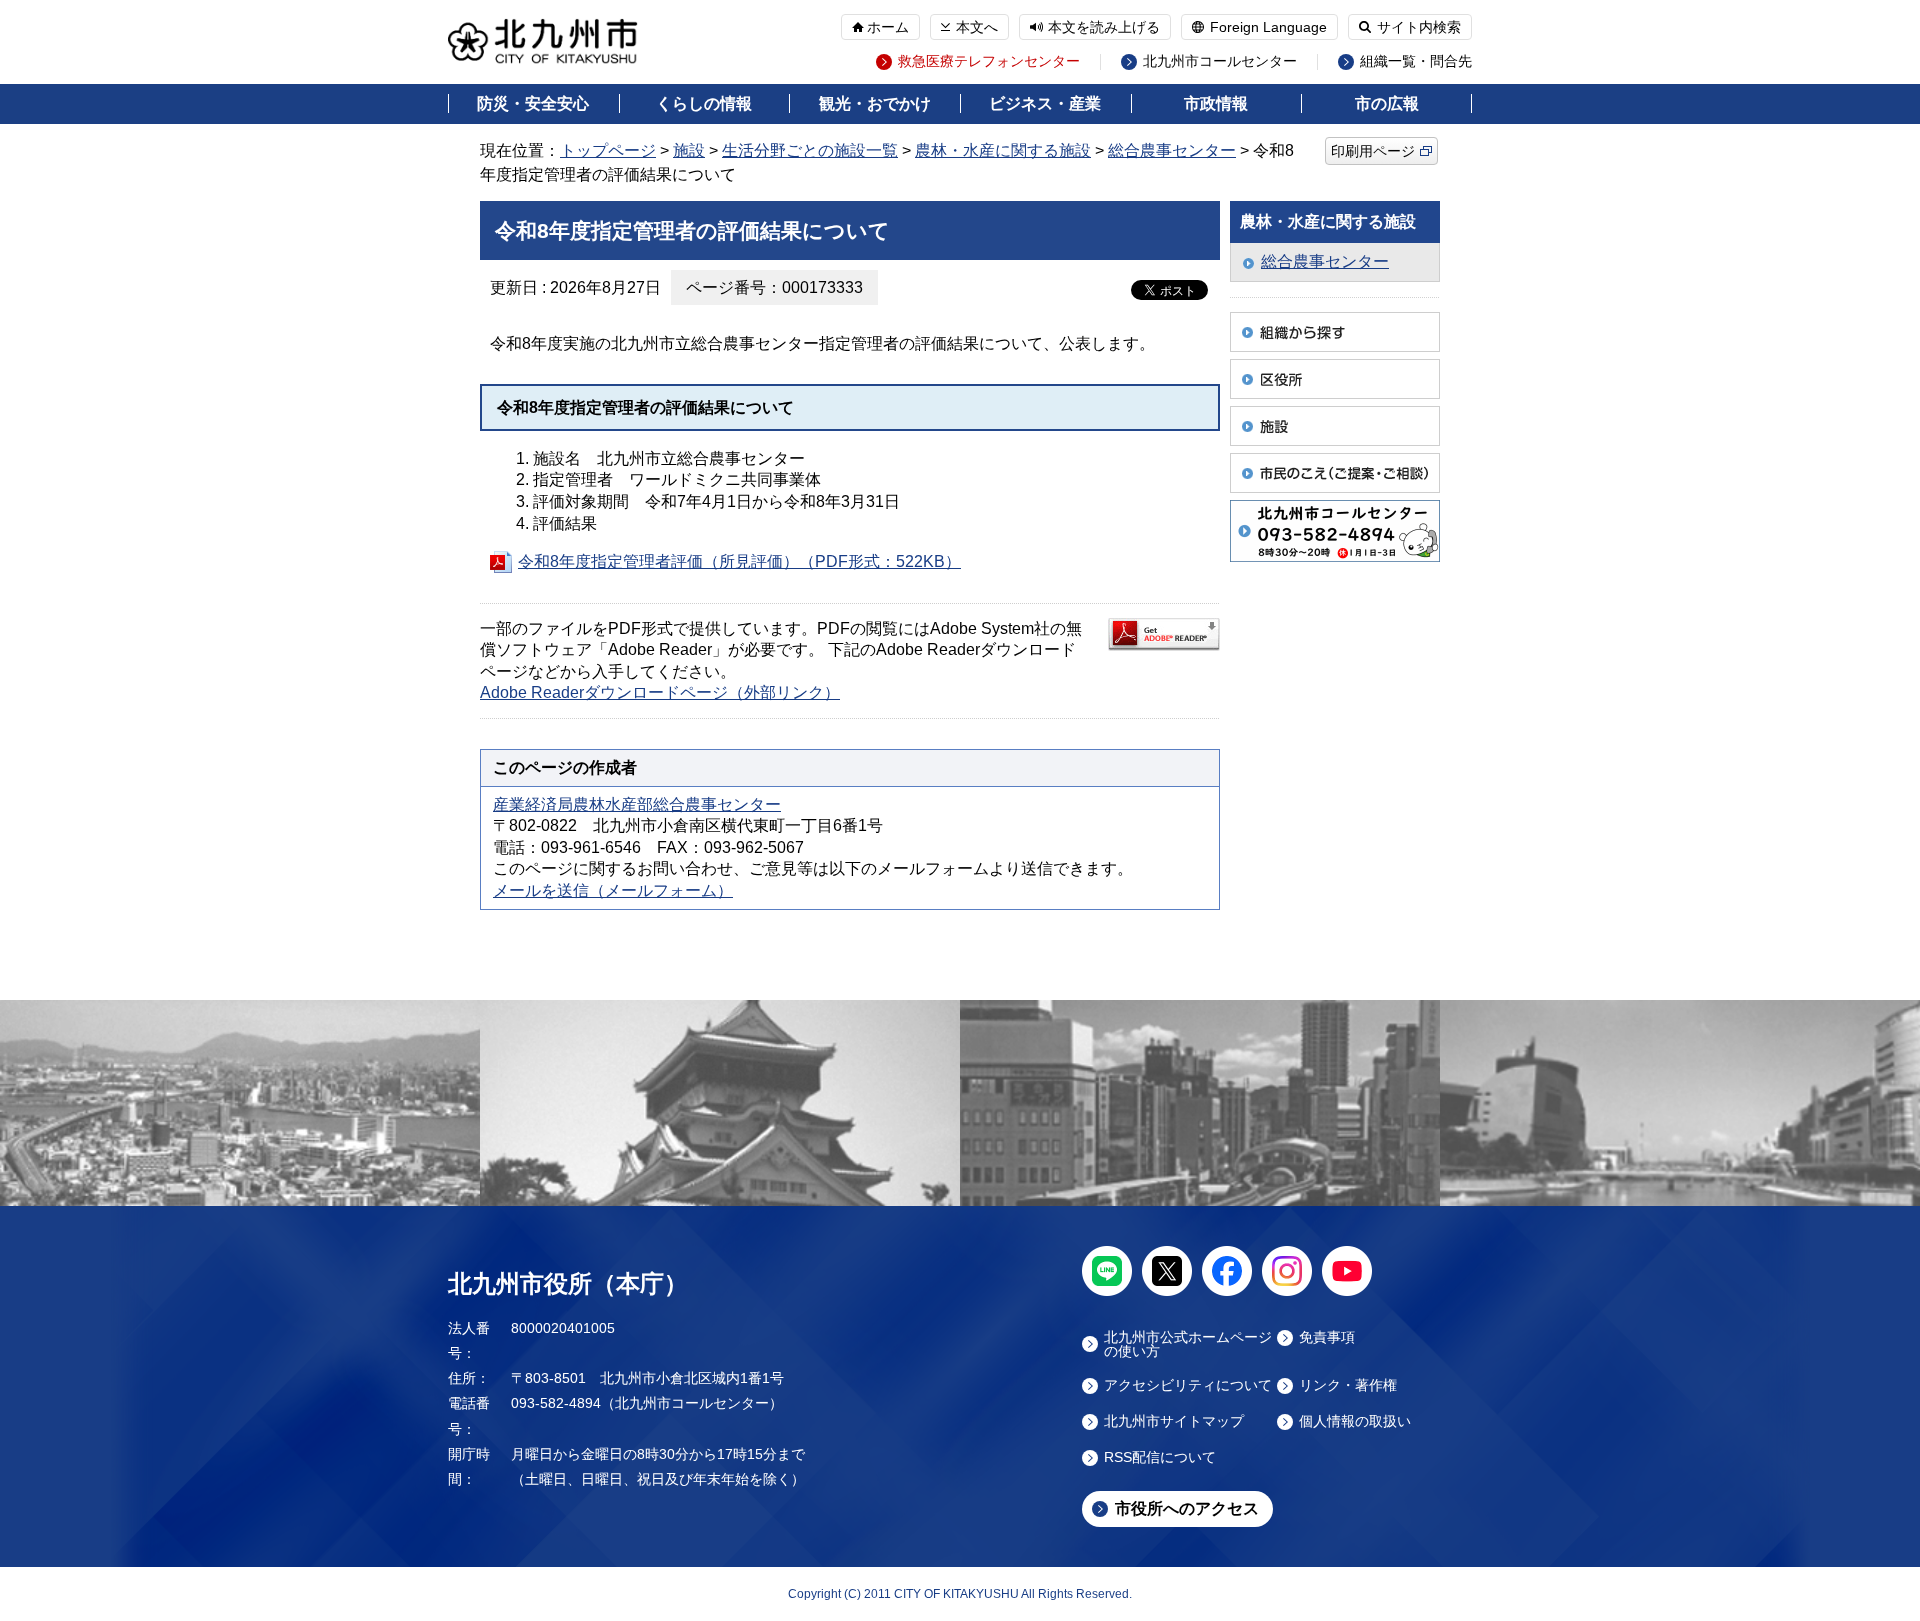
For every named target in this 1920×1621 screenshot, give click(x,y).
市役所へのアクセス (1187, 1508)
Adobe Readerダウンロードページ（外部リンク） (660, 692)
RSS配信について (1160, 1457)
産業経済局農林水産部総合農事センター (637, 804)
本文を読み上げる (1104, 27)
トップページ (608, 150)
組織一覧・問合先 (1416, 61)
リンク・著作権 (1348, 1385)
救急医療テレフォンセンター (989, 61)
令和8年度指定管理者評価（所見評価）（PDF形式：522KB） (739, 561)
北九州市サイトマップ (1174, 1421)
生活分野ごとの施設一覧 (810, 150)
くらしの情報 (704, 103)
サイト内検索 (1419, 27)
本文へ (977, 27)
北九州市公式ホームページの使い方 (1188, 1344)
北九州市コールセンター (1220, 61)
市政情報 (1216, 103)
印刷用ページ (1373, 151)
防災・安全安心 (533, 103)
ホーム (888, 27)
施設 (689, 150)
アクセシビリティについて (1188, 1385)
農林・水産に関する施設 (1003, 150)
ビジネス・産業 (1045, 103)
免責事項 (1327, 1337)
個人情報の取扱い (1355, 1421)
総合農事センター (1172, 150)
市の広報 (1387, 103)
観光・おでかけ (875, 103)
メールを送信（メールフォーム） (613, 890)
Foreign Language (1268, 27)
